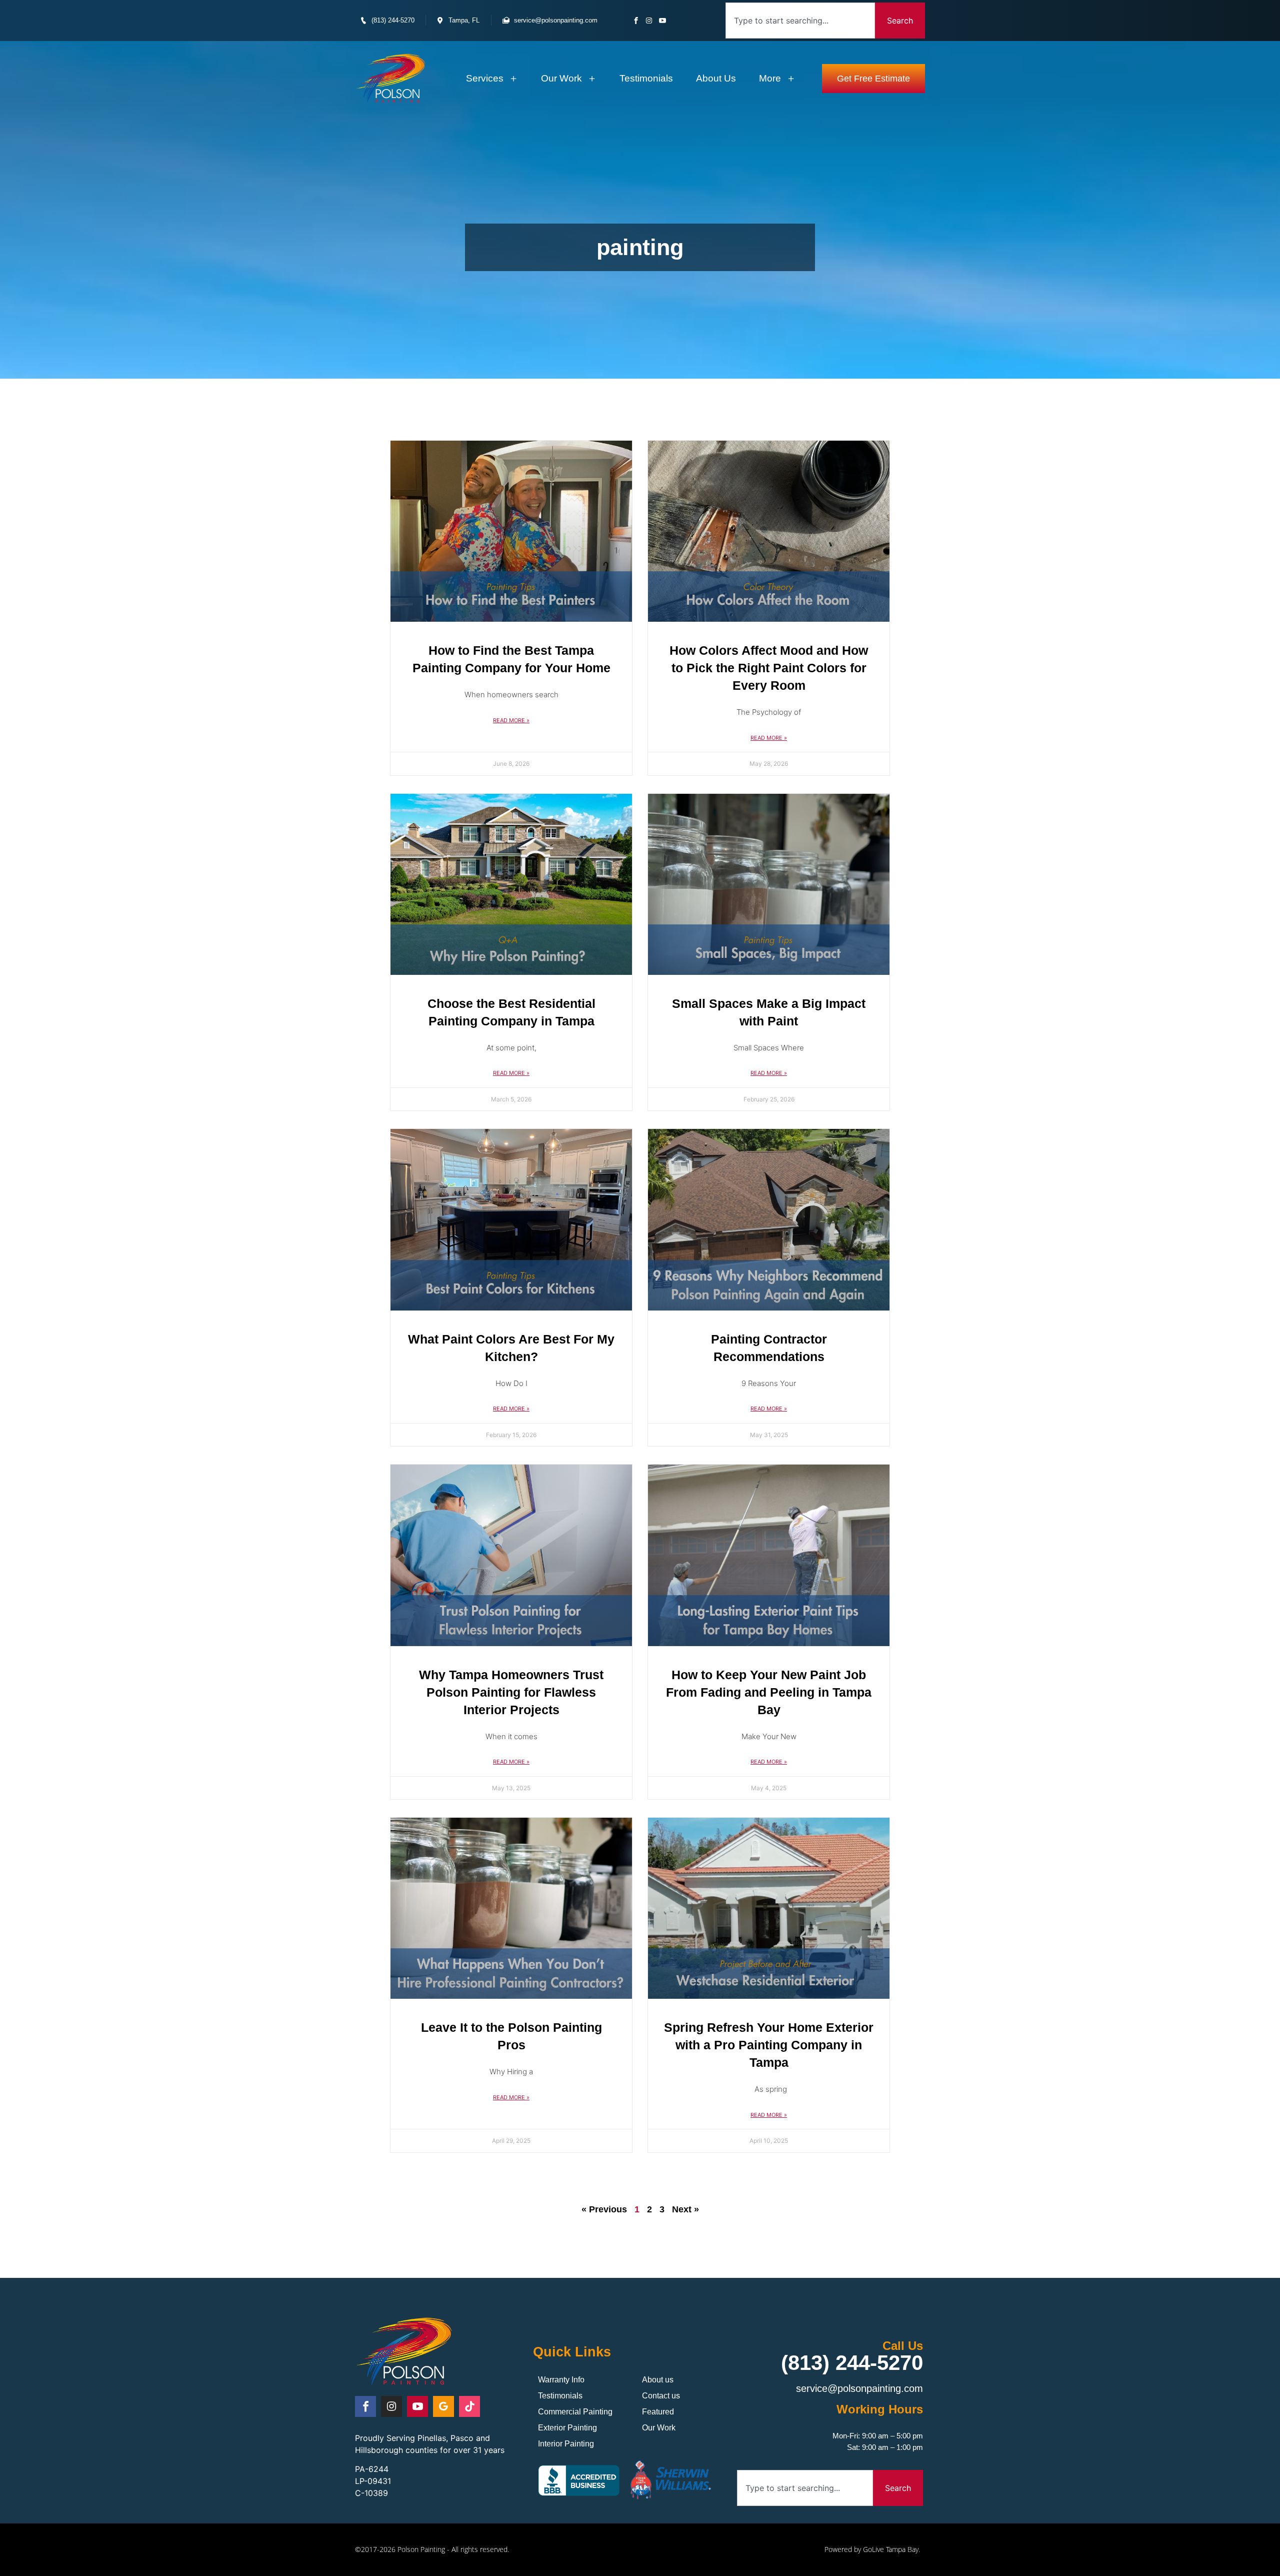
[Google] (443, 2406)
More (770, 78)
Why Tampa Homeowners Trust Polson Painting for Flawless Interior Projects (511, 1692)
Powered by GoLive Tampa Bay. (872, 2549)
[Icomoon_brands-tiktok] (469, 2406)
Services (485, 78)
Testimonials (646, 78)
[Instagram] (649, 20)
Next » (685, 2209)
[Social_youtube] (662, 20)
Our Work (561, 78)
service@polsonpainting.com (859, 2388)
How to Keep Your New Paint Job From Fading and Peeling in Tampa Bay (769, 1692)
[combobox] (800, 21)
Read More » (511, 720)
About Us (716, 78)
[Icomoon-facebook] (636, 20)
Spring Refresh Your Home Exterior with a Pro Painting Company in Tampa (769, 2045)
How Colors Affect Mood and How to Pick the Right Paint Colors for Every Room (769, 668)
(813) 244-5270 (852, 2363)
